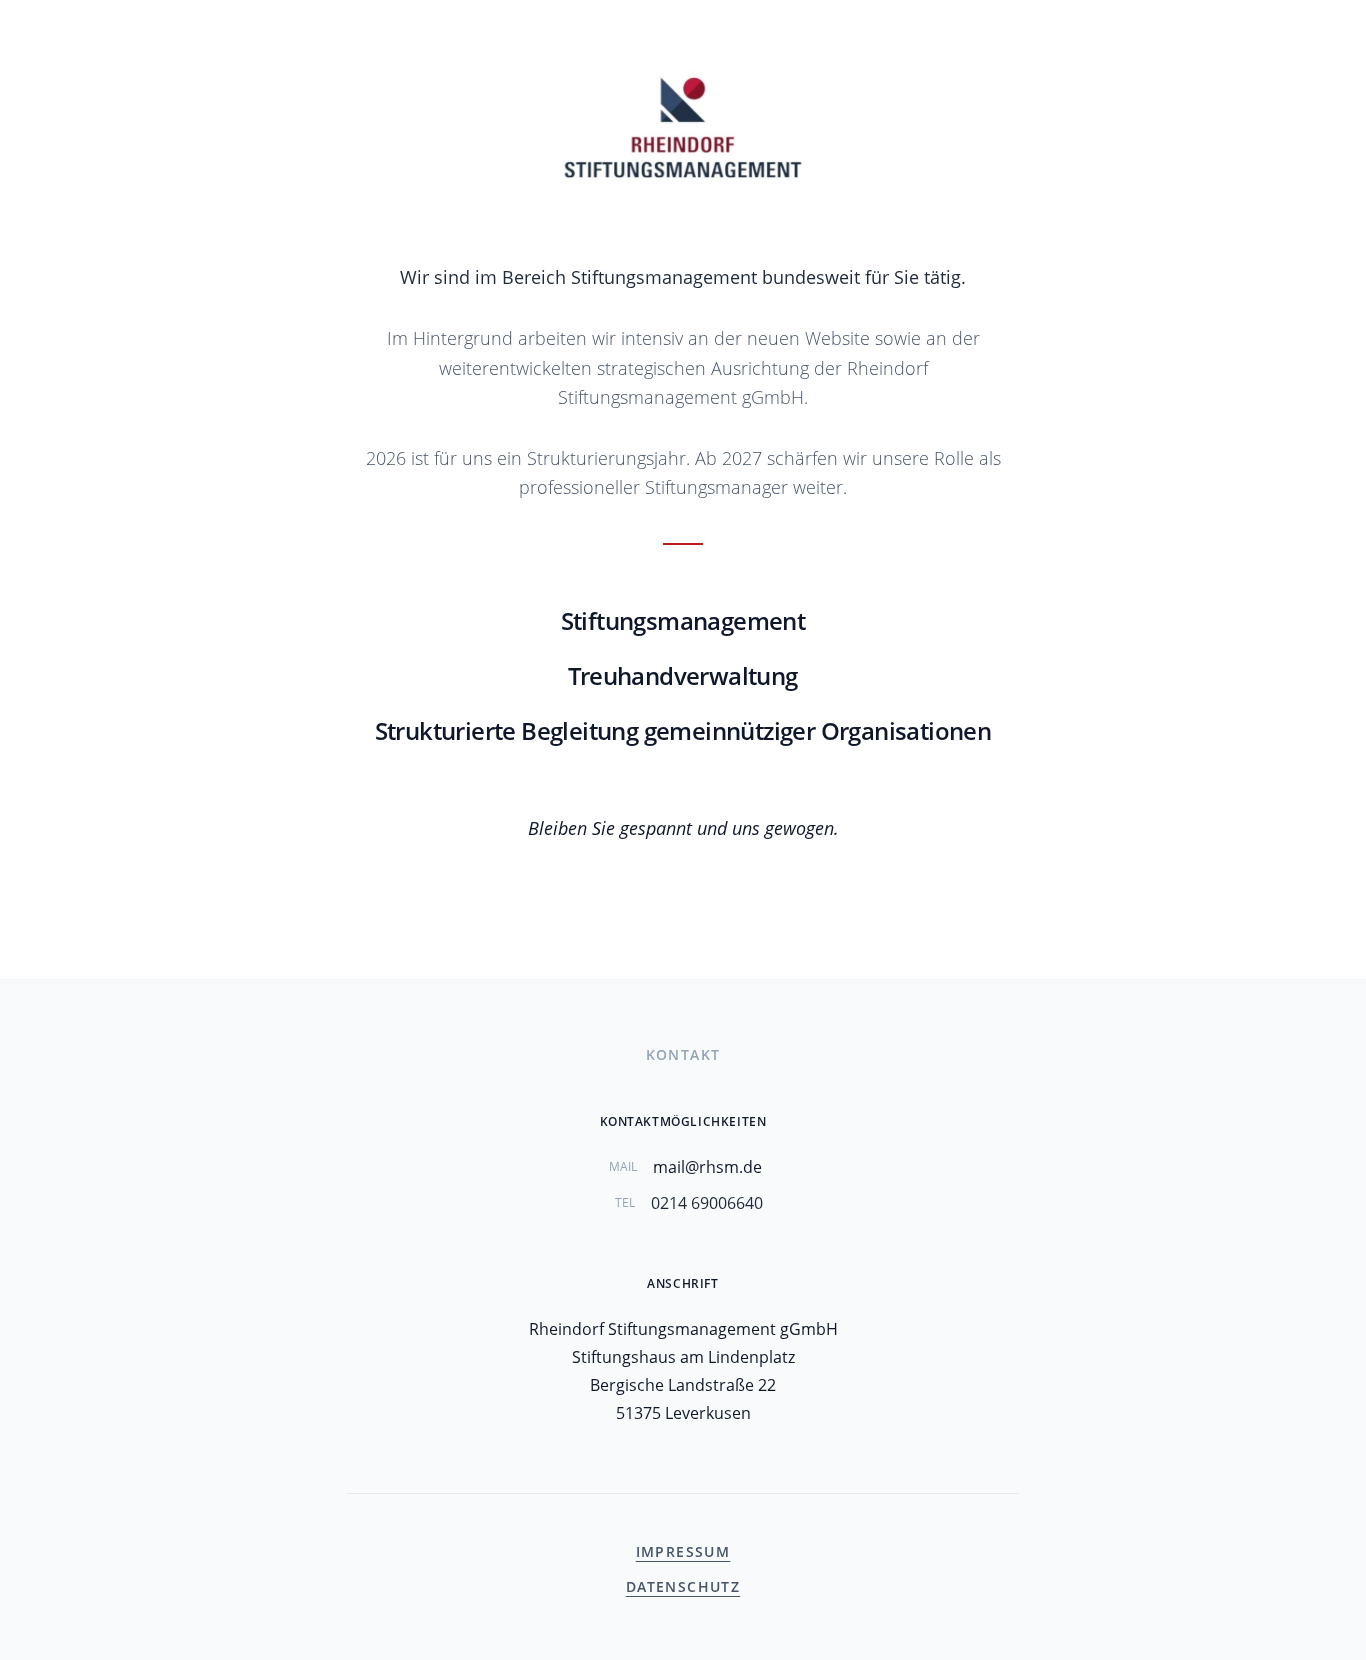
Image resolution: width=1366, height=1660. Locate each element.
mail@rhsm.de (707, 1167)
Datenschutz (683, 1586)
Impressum (683, 1551)
